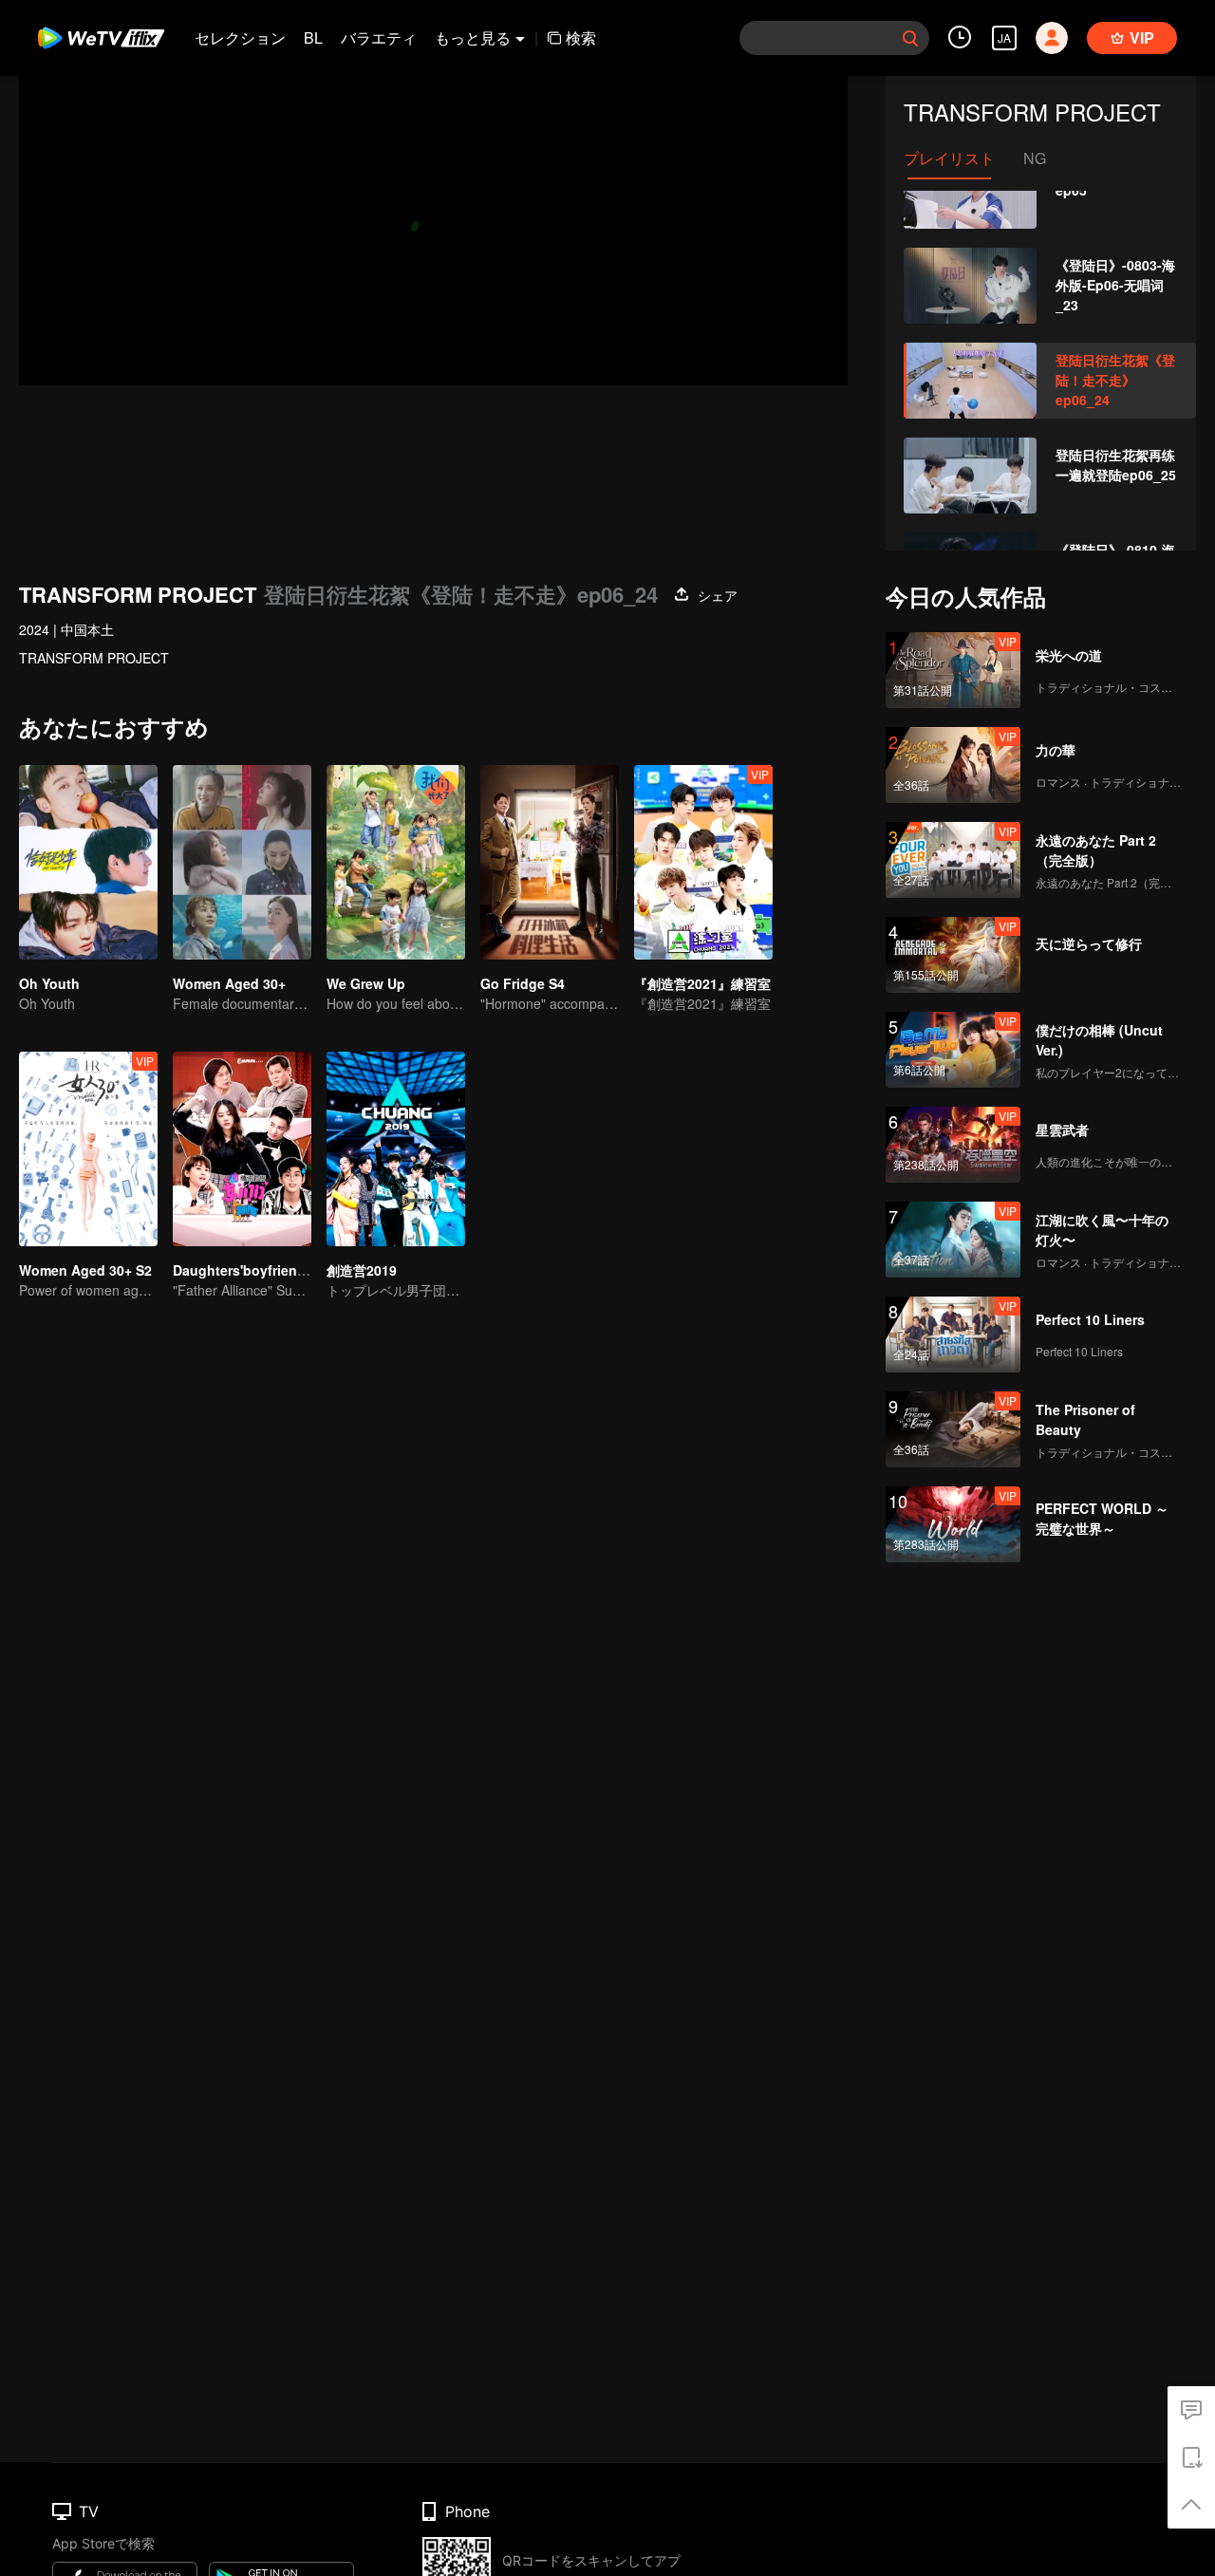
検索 (581, 37)
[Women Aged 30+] (242, 862)
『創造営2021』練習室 (702, 983)
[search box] (910, 38)
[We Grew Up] (396, 862)
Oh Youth (49, 983)
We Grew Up (366, 983)
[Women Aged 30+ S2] (88, 1149)
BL (313, 37)
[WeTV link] (102, 38)
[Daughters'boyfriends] (242, 1149)
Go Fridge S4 (523, 983)
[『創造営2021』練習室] (703, 862)
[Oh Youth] (88, 862)
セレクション (240, 37)
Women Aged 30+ (229, 983)
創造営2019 (362, 1270)
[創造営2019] (396, 1149)
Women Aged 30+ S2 (85, 1270)
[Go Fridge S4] (550, 862)
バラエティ (379, 37)
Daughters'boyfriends (243, 1270)
